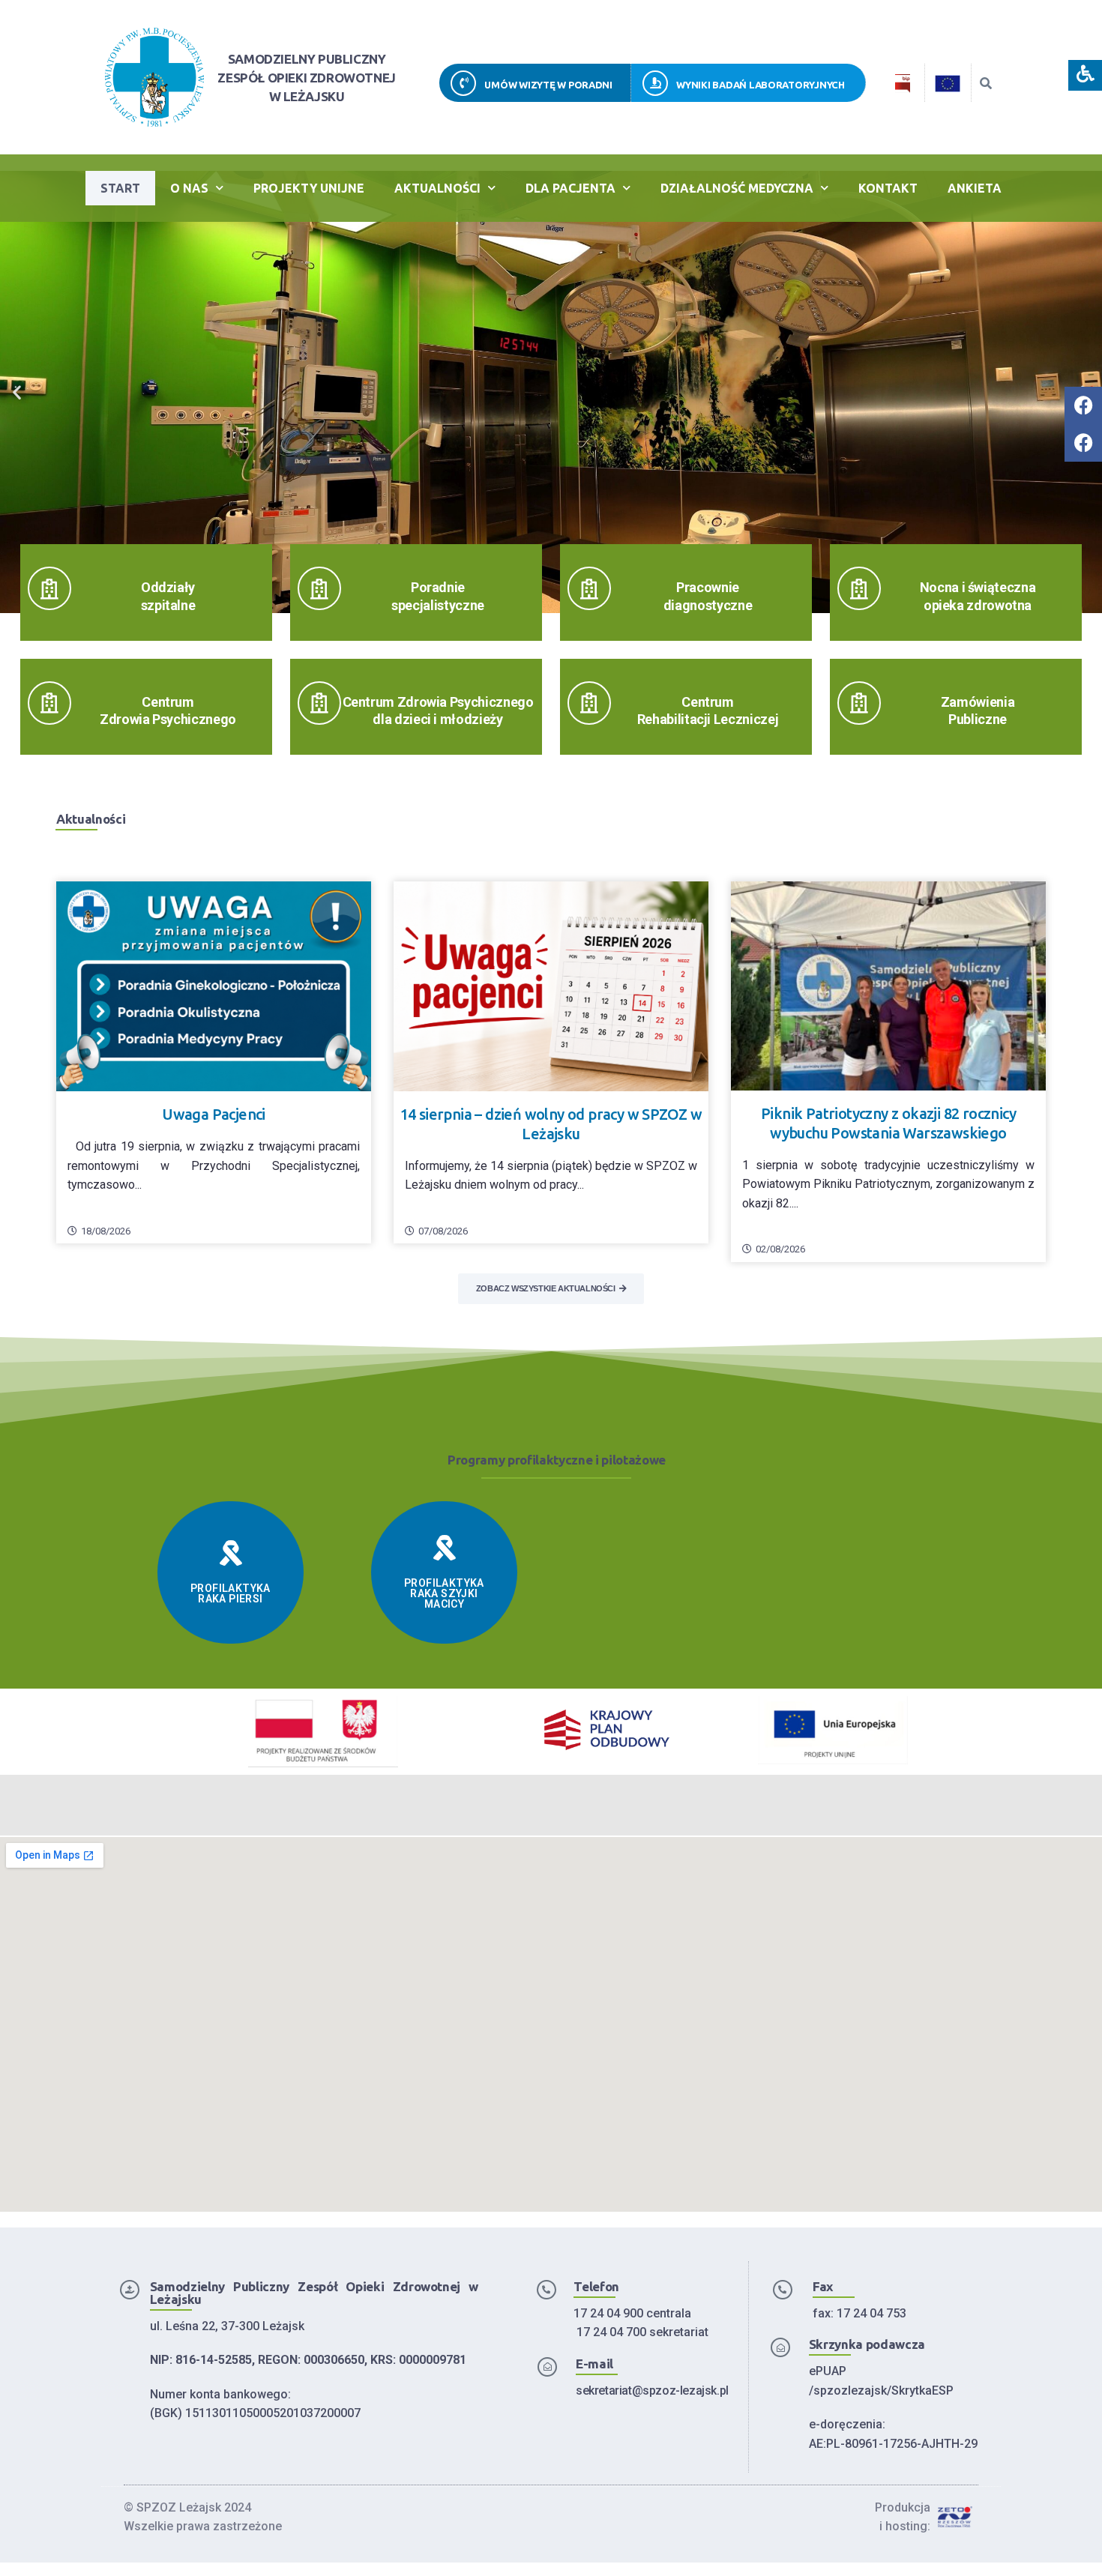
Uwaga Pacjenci (214, 1114)
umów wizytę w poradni (548, 85)
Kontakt (888, 188)
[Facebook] (1083, 405)
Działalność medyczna (737, 188)
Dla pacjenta (570, 188)
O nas (189, 188)
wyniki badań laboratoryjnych (761, 85)
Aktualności (437, 188)
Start (120, 188)
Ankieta (975, 188)
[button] (17, 392)
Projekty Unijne (309, 188)
